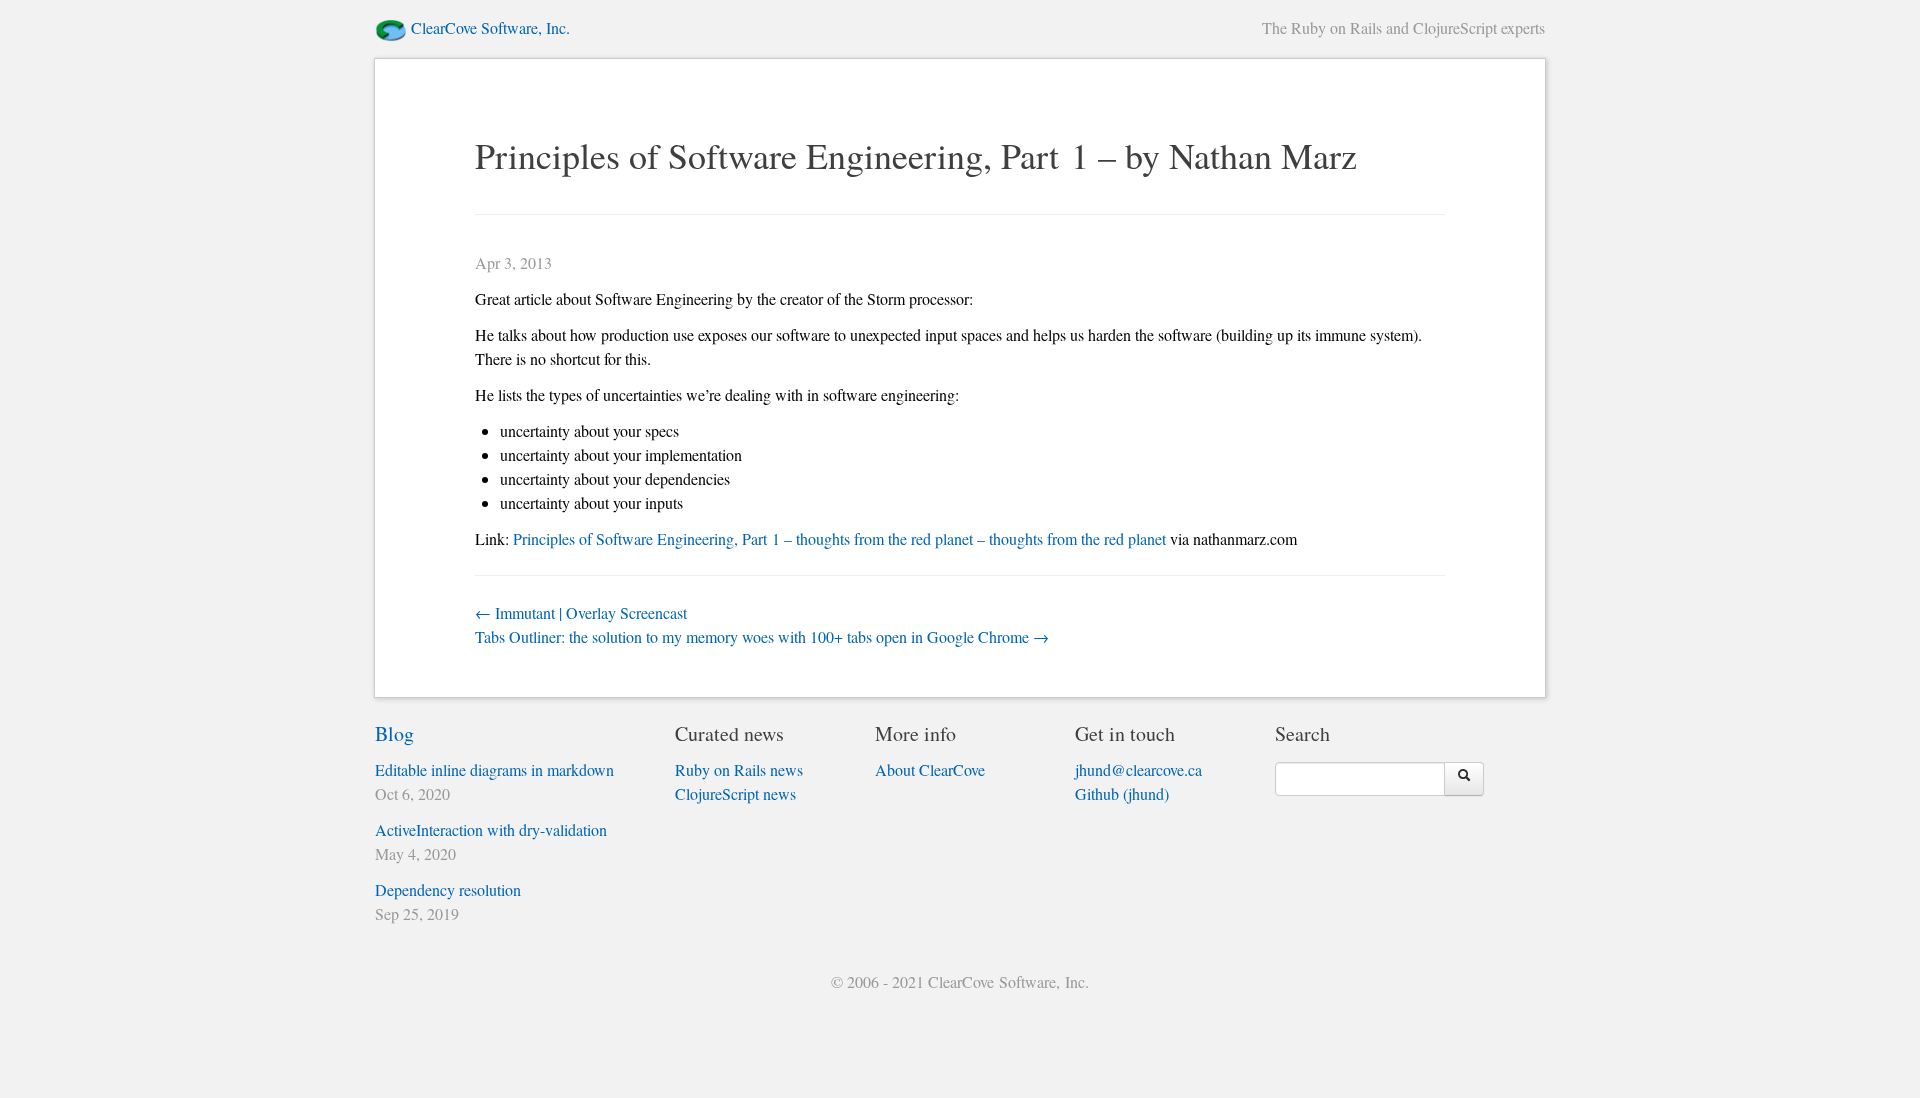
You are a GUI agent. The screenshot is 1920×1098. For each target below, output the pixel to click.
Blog (394, 733)
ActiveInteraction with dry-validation (491, 829)
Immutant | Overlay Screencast (581, 612)
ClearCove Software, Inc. (490, 27)
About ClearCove (930, 769)
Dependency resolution (448, 889)
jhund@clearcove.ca (1138, 769)
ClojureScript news (735, 793)
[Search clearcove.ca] (1464, 779)
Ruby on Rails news (739, 769)
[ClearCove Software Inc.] (391, 27)
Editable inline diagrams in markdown (494, 769)
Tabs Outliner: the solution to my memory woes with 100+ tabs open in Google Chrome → (762, 636)
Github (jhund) (1122, 793)
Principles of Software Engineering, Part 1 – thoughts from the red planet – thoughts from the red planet (839, 538)
